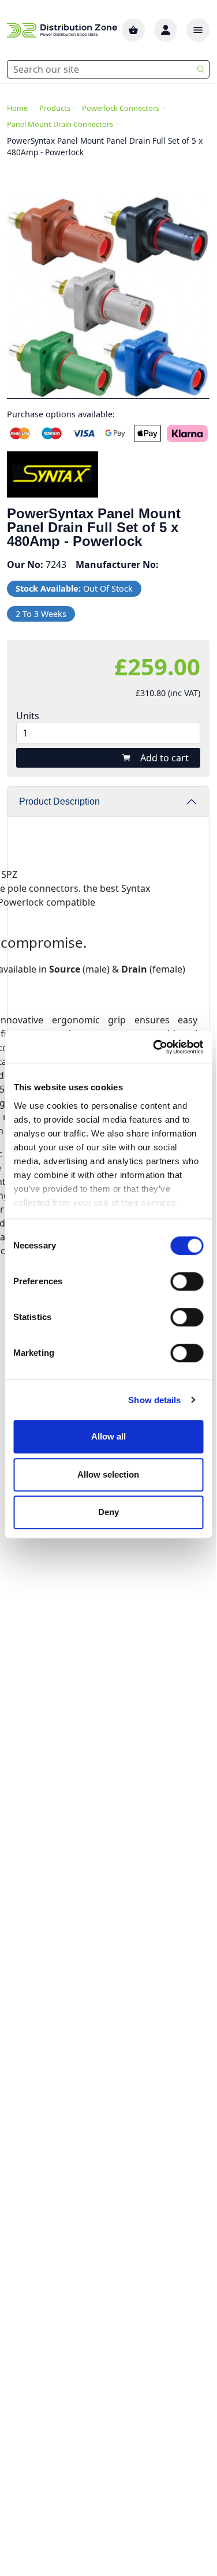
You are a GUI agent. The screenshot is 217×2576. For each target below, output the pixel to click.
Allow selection (108, 1474)
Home (17, 108)
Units (28, 716)
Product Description (59, 801)
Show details (154, 1400)
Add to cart (164, 758)
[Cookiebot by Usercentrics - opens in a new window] (154, 1047)
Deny (108, 1512)
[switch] (187, 1281)
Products (55, 108)
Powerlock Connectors (121, 108)
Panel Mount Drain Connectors (60, 124)
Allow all (108, 1436)
